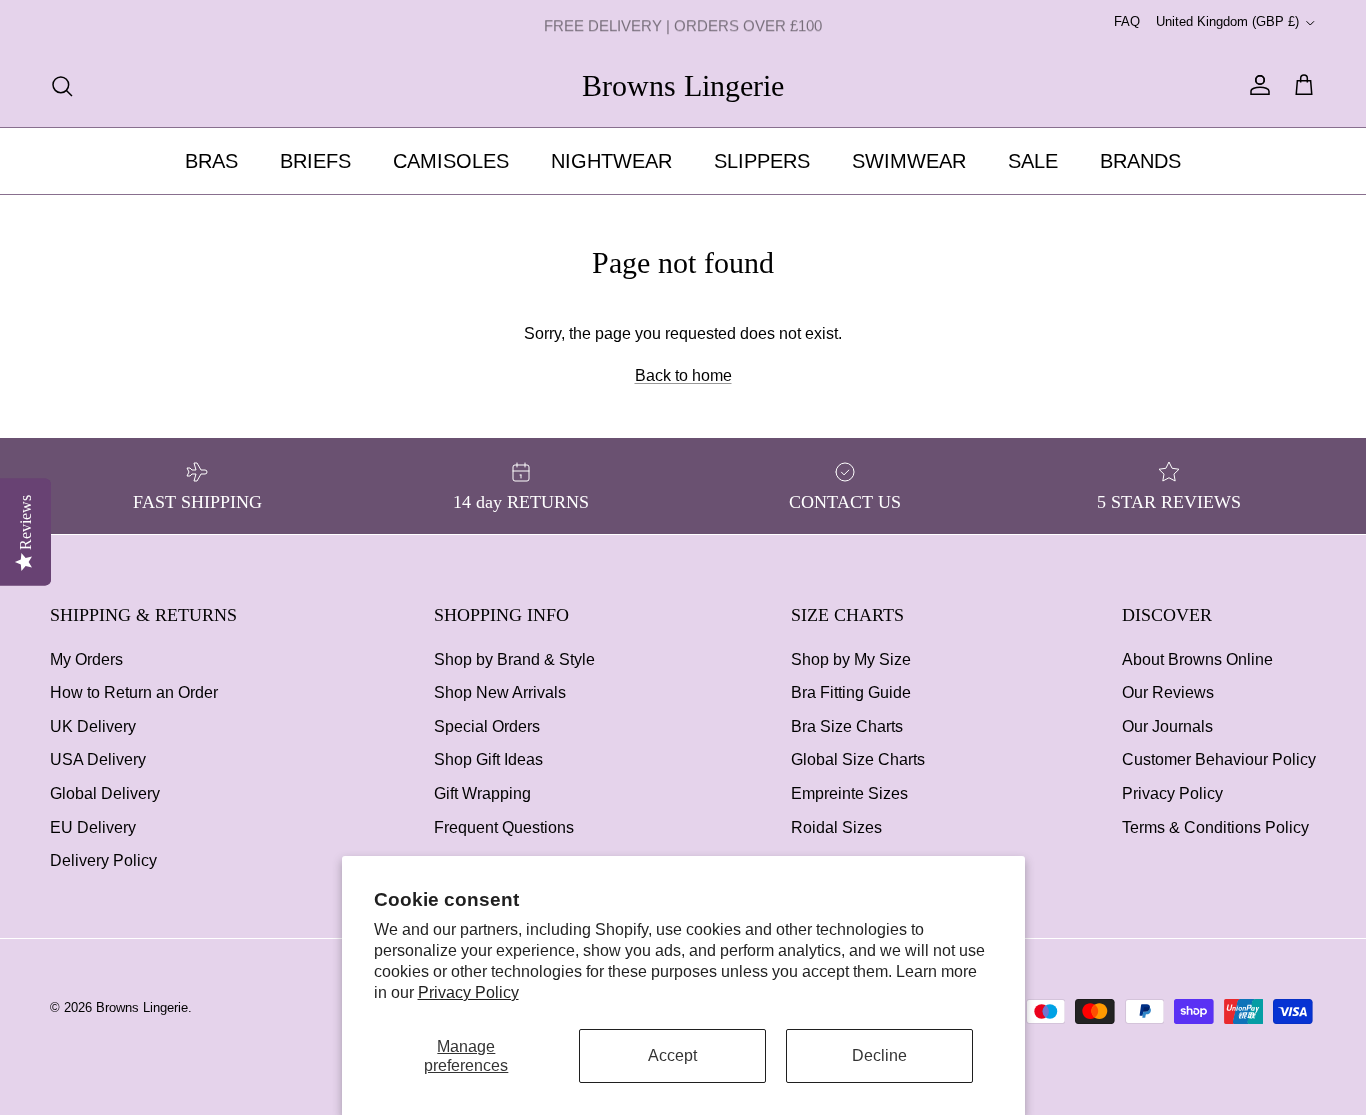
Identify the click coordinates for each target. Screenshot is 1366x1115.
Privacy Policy (468, 992)
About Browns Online (1197, 659)
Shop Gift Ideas (488, 759)
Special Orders (487, 726)
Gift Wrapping (482, 793)
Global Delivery (105, 793)
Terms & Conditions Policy (1215, 827)
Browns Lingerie (142, 1007)
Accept (672, 1055)
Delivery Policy (103, 860)
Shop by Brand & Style (514, 659)
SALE (1033, 161)
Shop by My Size (851, 659)
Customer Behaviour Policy (1219, 759)
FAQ (1127, 21)
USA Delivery (98, 759)
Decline (879, 1055)
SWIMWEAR (909, 161)
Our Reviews (1168, 692)
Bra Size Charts (847, 726)
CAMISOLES (451, 161)
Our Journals (1167, 726)
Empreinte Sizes (849, 793)
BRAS (211, 161)
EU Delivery (93, 827)
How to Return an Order (134, 692)
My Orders (86, 659)
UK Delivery (93, 726)
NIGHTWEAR (611, 161)
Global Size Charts (858, 759)
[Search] (62, 86)
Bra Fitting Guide (851, 692)
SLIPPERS (762, 161)
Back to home (683, 375)
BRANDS (1140, 161)
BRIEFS (315, 161)
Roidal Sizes (836, 827)
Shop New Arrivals (500, 692)
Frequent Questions (504, 827)
